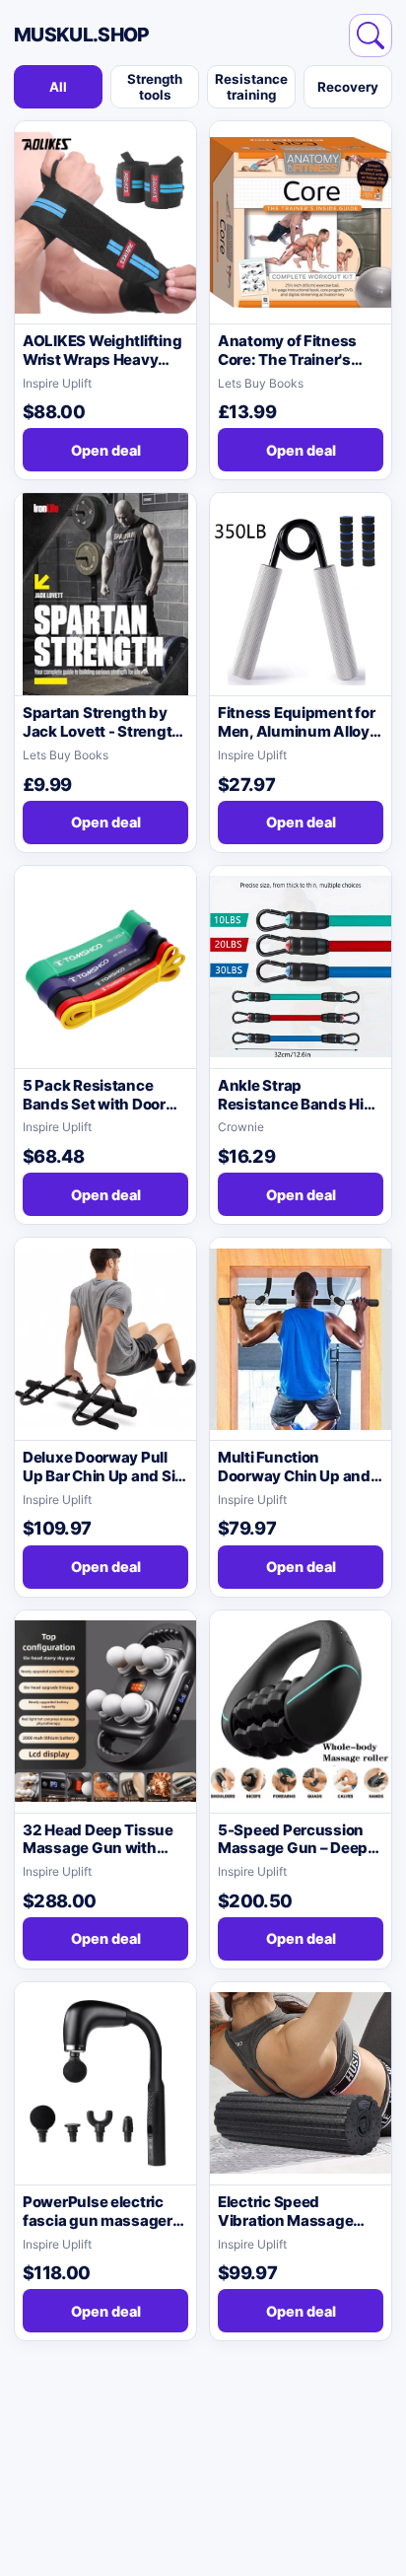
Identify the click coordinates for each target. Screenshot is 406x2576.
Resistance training (251, 87)
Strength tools (155, 87)
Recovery (348, 87)
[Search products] (371, 36)
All (58, 87)
